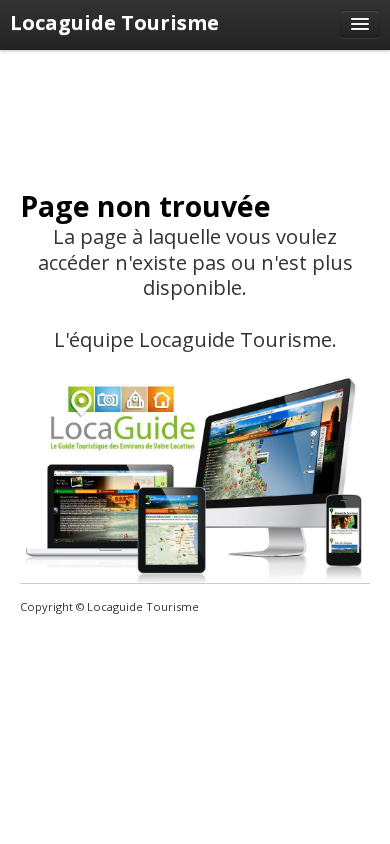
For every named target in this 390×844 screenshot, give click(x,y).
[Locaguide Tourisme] (360, 24)
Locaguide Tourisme (114, 22)
